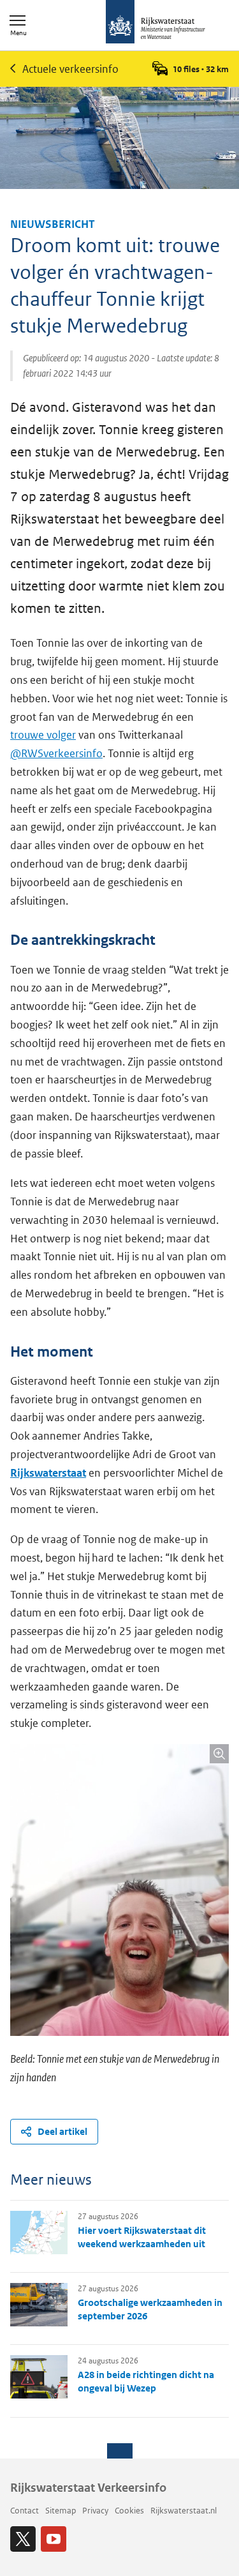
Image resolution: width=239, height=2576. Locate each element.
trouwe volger (43, 735)
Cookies (129, 2511)
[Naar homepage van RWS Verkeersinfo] (156, 23)
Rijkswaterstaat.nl (184, 2511)
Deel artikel (62, 2131)
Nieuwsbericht (53, 224)
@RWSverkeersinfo (56, 753)
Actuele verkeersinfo (70, 69)
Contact (25, 2511)
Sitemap (61, 2511)
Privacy (95, 2511)
